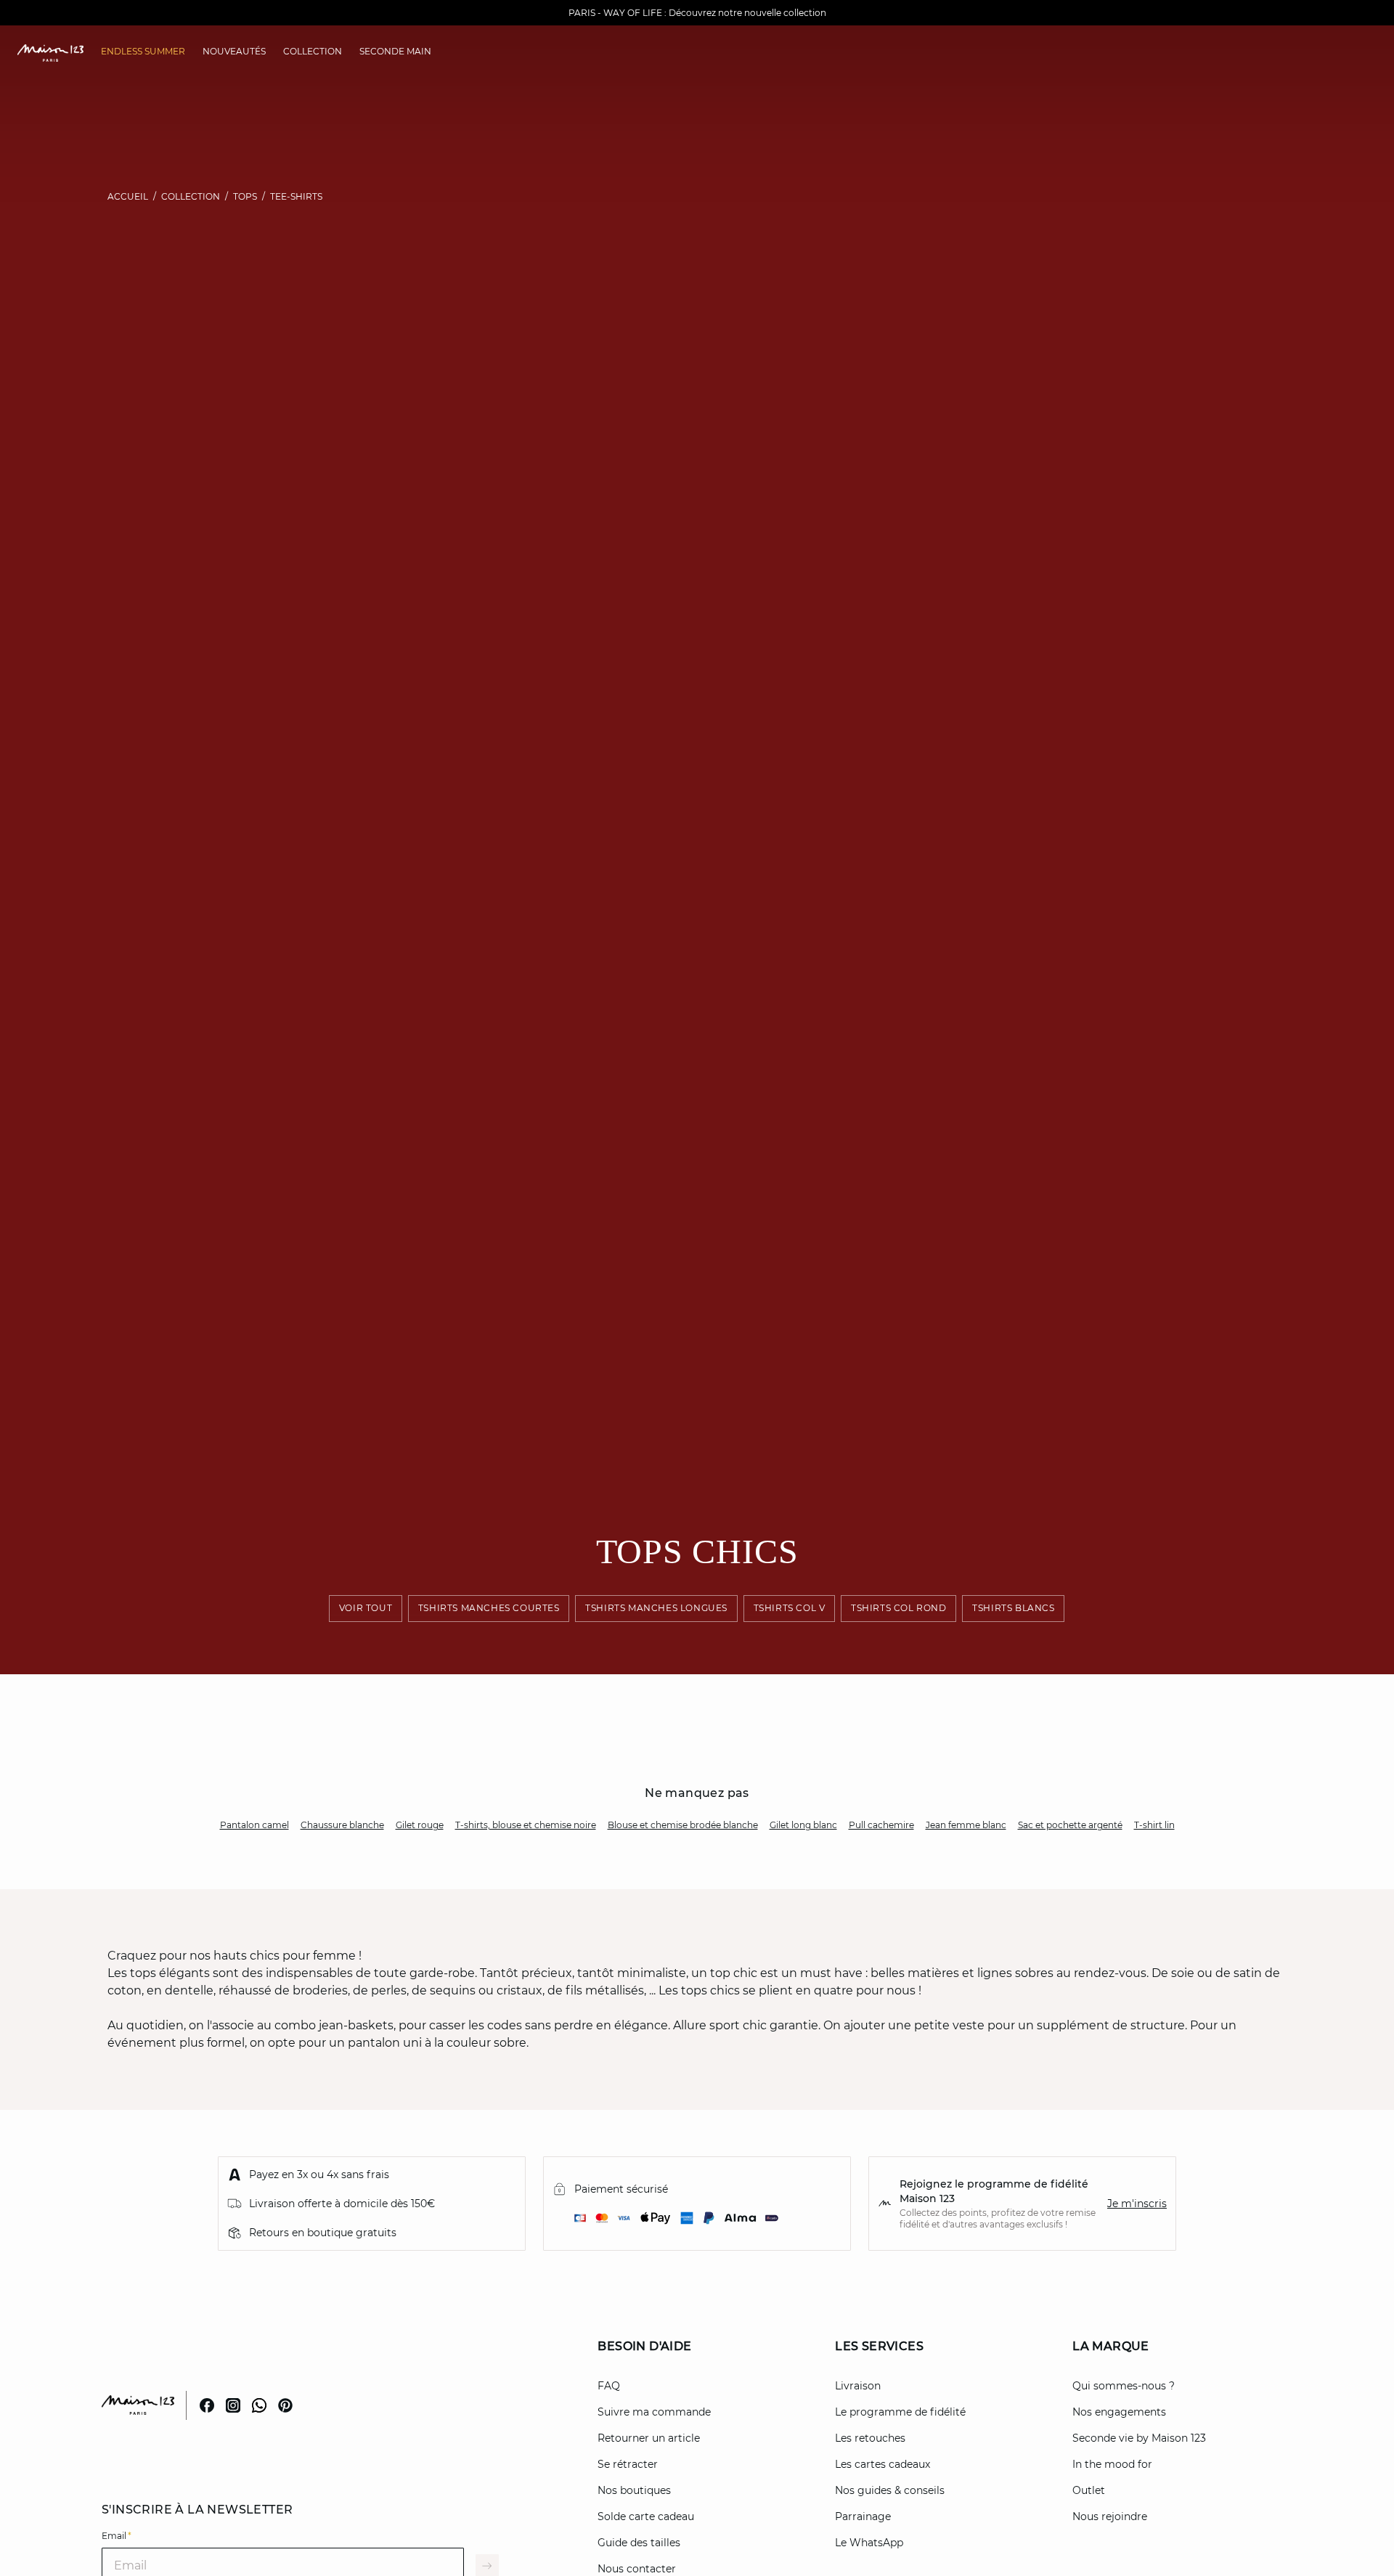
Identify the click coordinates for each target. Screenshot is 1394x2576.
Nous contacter (637, 2569)
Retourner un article (649, 2438)
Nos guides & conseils (890, 2490)
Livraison (858, 2386)
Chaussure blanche (342, 1825)
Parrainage (863, 2516)
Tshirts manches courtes (489, 1609)
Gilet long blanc (803, 1825)
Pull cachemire (881, 1825)
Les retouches (870, 2438)
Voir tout (366, 1609)
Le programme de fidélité (900, 2412)
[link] (143, 52)
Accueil (128, 196)
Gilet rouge (420, 1825)
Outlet (1089, 2490)
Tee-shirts (296, 196)
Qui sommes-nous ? (1124, 2386)
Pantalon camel (254, 1825)
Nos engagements (1119, 2412)
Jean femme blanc (966, 1825)
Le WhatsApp (869, 2543)
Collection (191, 196)
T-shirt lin (1154, 1825)
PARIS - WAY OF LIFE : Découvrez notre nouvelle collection (697, 13)
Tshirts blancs (1014, 1609)
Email (117, 2536)
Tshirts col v (790, 1609)
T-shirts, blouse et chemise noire (526, 1825)
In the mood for (1112, 2464)
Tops (245, 196)
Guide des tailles (639, 2543)
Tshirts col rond (899, 1609)
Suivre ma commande (654, 2412)
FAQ (609, 2386)
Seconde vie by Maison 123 (1139, 2438)
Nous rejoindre (1110, 2516)
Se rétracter (628, 2464)
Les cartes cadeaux (883, 2464)
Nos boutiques (634, 2490)
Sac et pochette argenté (1070, 1825)
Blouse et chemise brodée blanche (683, 1825)
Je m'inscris (1137, 2204)
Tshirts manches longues (656, 1609)
